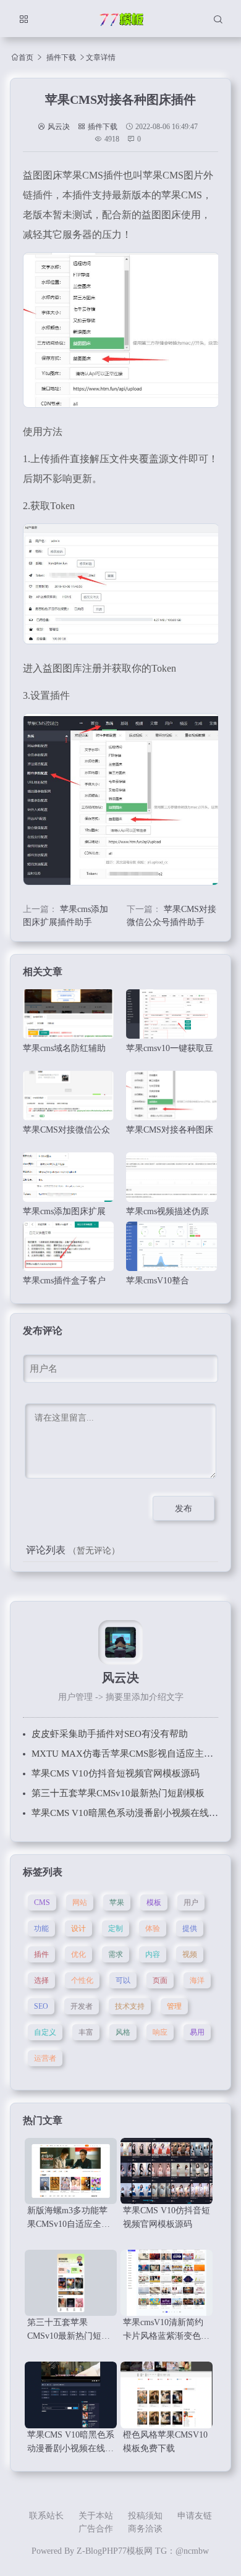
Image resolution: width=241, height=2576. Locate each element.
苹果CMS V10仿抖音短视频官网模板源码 (116, 1773)
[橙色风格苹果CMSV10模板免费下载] (167, 2395)
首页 (26, 57)
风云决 (59, 127)
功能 (41, 1928)
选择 (41, 1980)
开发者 (82, 2006)
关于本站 (96, 2516)
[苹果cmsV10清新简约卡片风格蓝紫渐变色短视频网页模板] (167, 2283)
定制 (116, 1928)
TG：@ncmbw (182, 2551)
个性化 (82, 1980)
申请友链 (195, 2516)
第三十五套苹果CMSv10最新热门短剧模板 (118, 1793)
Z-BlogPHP (97, 2551)
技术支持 (130, 2006)
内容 (153, 1954)
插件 (41, 1954)
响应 (160, 2032)
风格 (123, 2032)
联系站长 (46, 2516)
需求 (116, 1954)
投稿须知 (145, 2516)
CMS (42, 1902)
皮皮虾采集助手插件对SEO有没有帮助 (110, 1734)
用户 (191, 1902)
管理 (174, 2006)
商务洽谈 (145, 2529)
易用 (197, 2032)
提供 (190, 1928)
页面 (160, 1980)
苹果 (117, 1902)
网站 (80, 1902)
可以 (123, 1980)
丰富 (86, 2032)
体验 (153, 1928)
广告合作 (96, 2529)
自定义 (45, 2032)
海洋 (197, 1980)
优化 (78, 1954)
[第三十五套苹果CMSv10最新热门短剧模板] (71, 2283)
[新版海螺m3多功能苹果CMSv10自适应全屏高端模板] (71, 2171)
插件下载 (61, 57)
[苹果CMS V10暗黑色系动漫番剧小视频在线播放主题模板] (71, 2395)
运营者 (45, 2058)
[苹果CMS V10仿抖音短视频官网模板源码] (167, 2171)
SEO (41, 2006)
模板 (154, 1902)
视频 (190, 1954)
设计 (78, 1928)
